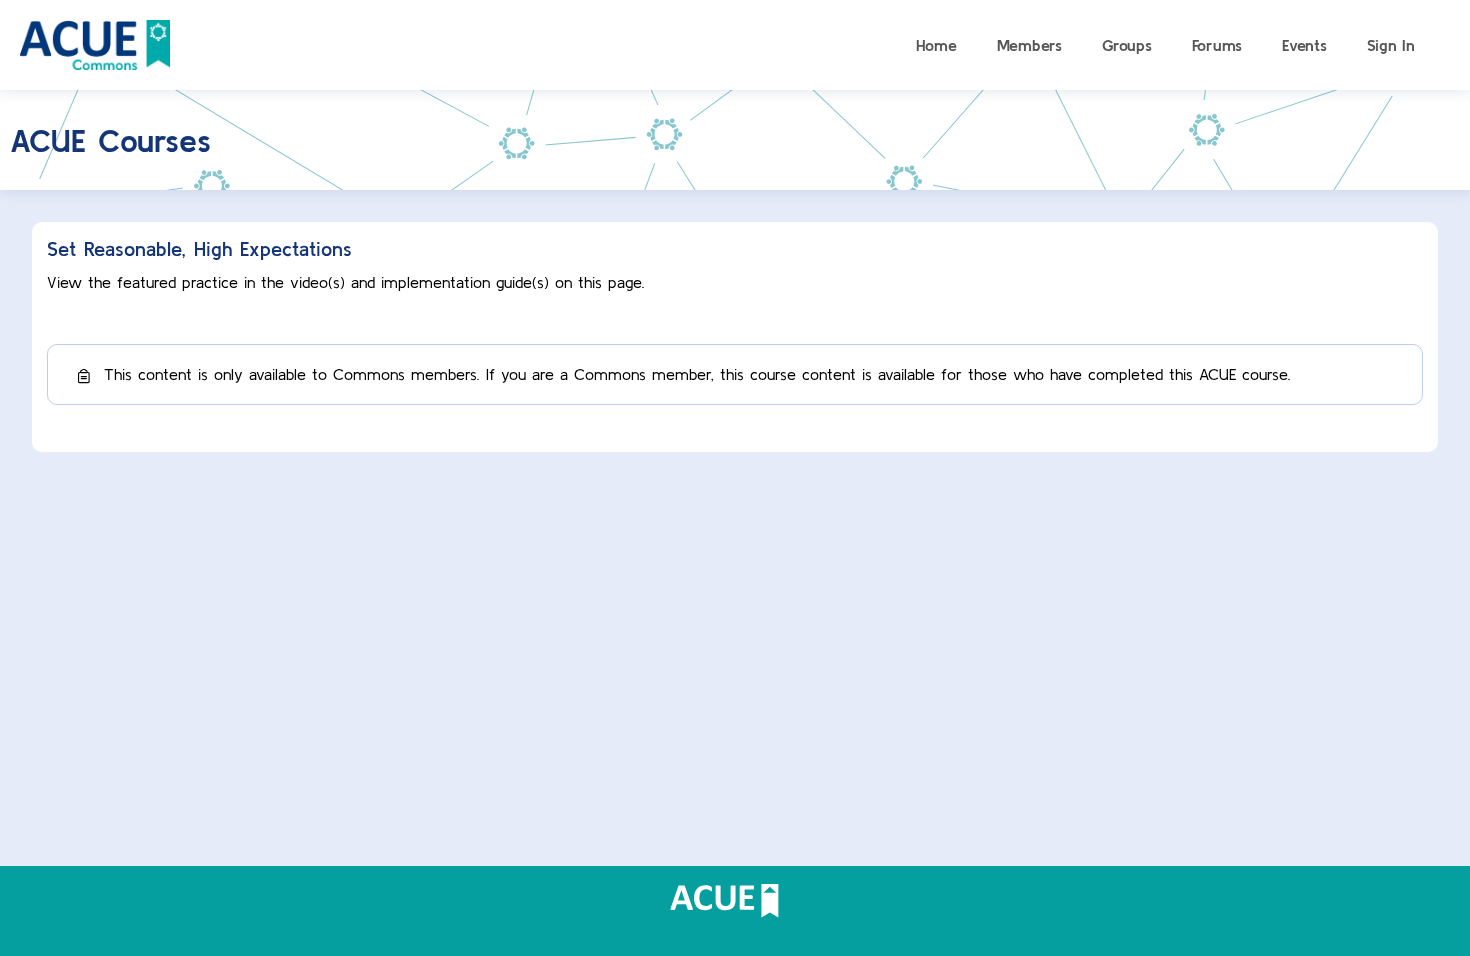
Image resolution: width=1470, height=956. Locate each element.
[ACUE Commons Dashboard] (95, 42)
